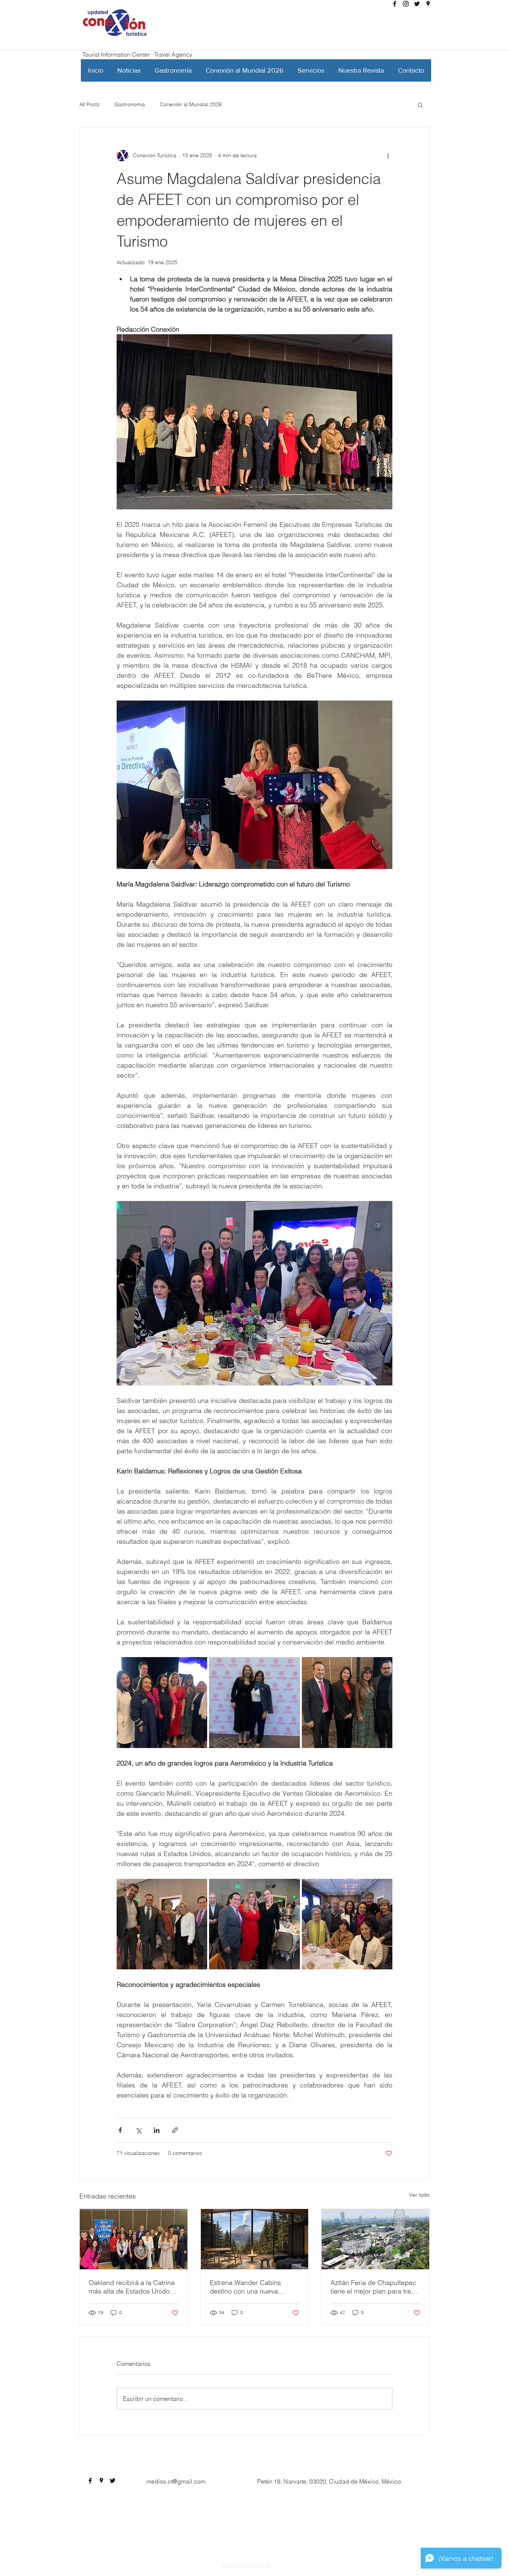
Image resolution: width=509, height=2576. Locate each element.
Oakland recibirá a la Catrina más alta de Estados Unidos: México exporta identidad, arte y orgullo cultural (132, 2287)
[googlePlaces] (428, 4)
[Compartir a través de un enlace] (175, 2130)
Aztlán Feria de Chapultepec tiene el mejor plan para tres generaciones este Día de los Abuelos (374, 2287)
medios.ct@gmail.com (176, 2481)
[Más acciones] (388, 156)
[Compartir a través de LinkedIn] (157, 2130)
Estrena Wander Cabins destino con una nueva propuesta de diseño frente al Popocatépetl (254, 2287)
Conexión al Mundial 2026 (191, 104)
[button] (420, 105)
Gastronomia (130, 104)
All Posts (89, 104)
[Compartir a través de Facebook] (120, 2130)
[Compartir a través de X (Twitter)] (138, 2130)
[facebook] (395, 4)
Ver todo (419, 2195)
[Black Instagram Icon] (406, 4)
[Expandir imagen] (162, 1702)
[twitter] (417, 4)
